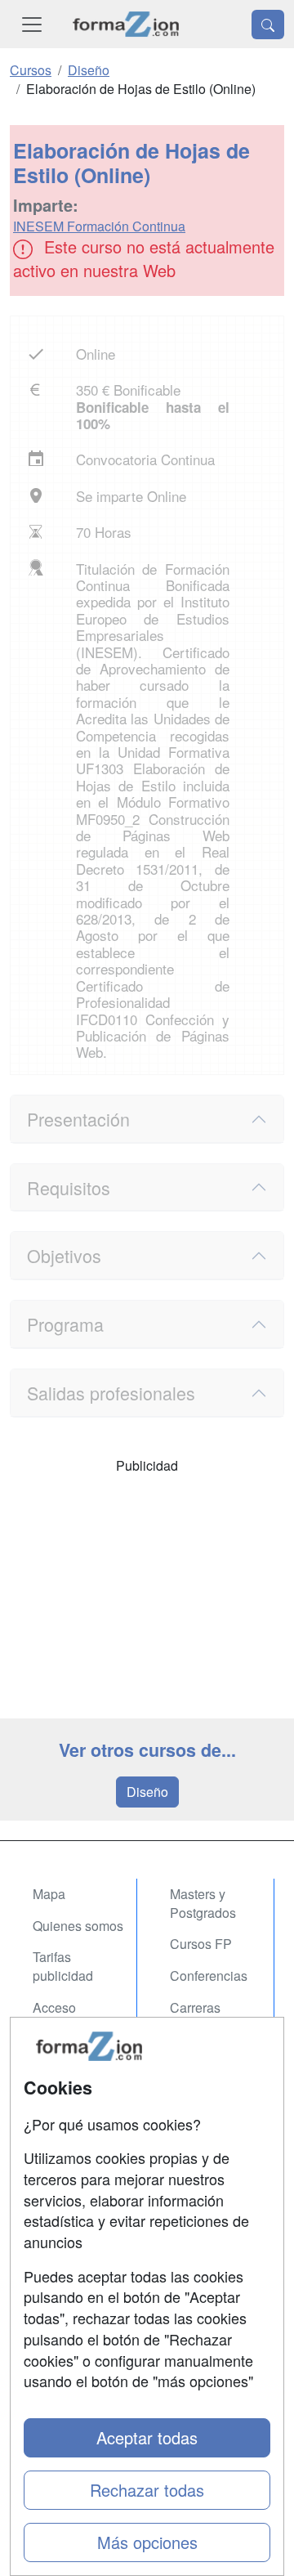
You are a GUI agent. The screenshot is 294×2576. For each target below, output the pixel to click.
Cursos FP (201, 1944)
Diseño (147, 1792)
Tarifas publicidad (63, 1966)
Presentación (78, 1119)
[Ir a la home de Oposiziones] (126, 24)
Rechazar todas (147, 2490)
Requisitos (69, 1187)
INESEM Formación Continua (99, 226)
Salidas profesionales (111, 1393)
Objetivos (64, 1255)
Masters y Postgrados (203, 1903)
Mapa (49, 1894)
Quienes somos (78, 1926)
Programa (65, 1324)
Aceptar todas (147, 2437)
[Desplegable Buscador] (268, 25)
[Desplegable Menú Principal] (32, 24)
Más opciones (147, 2542)
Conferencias (209, 1976)
